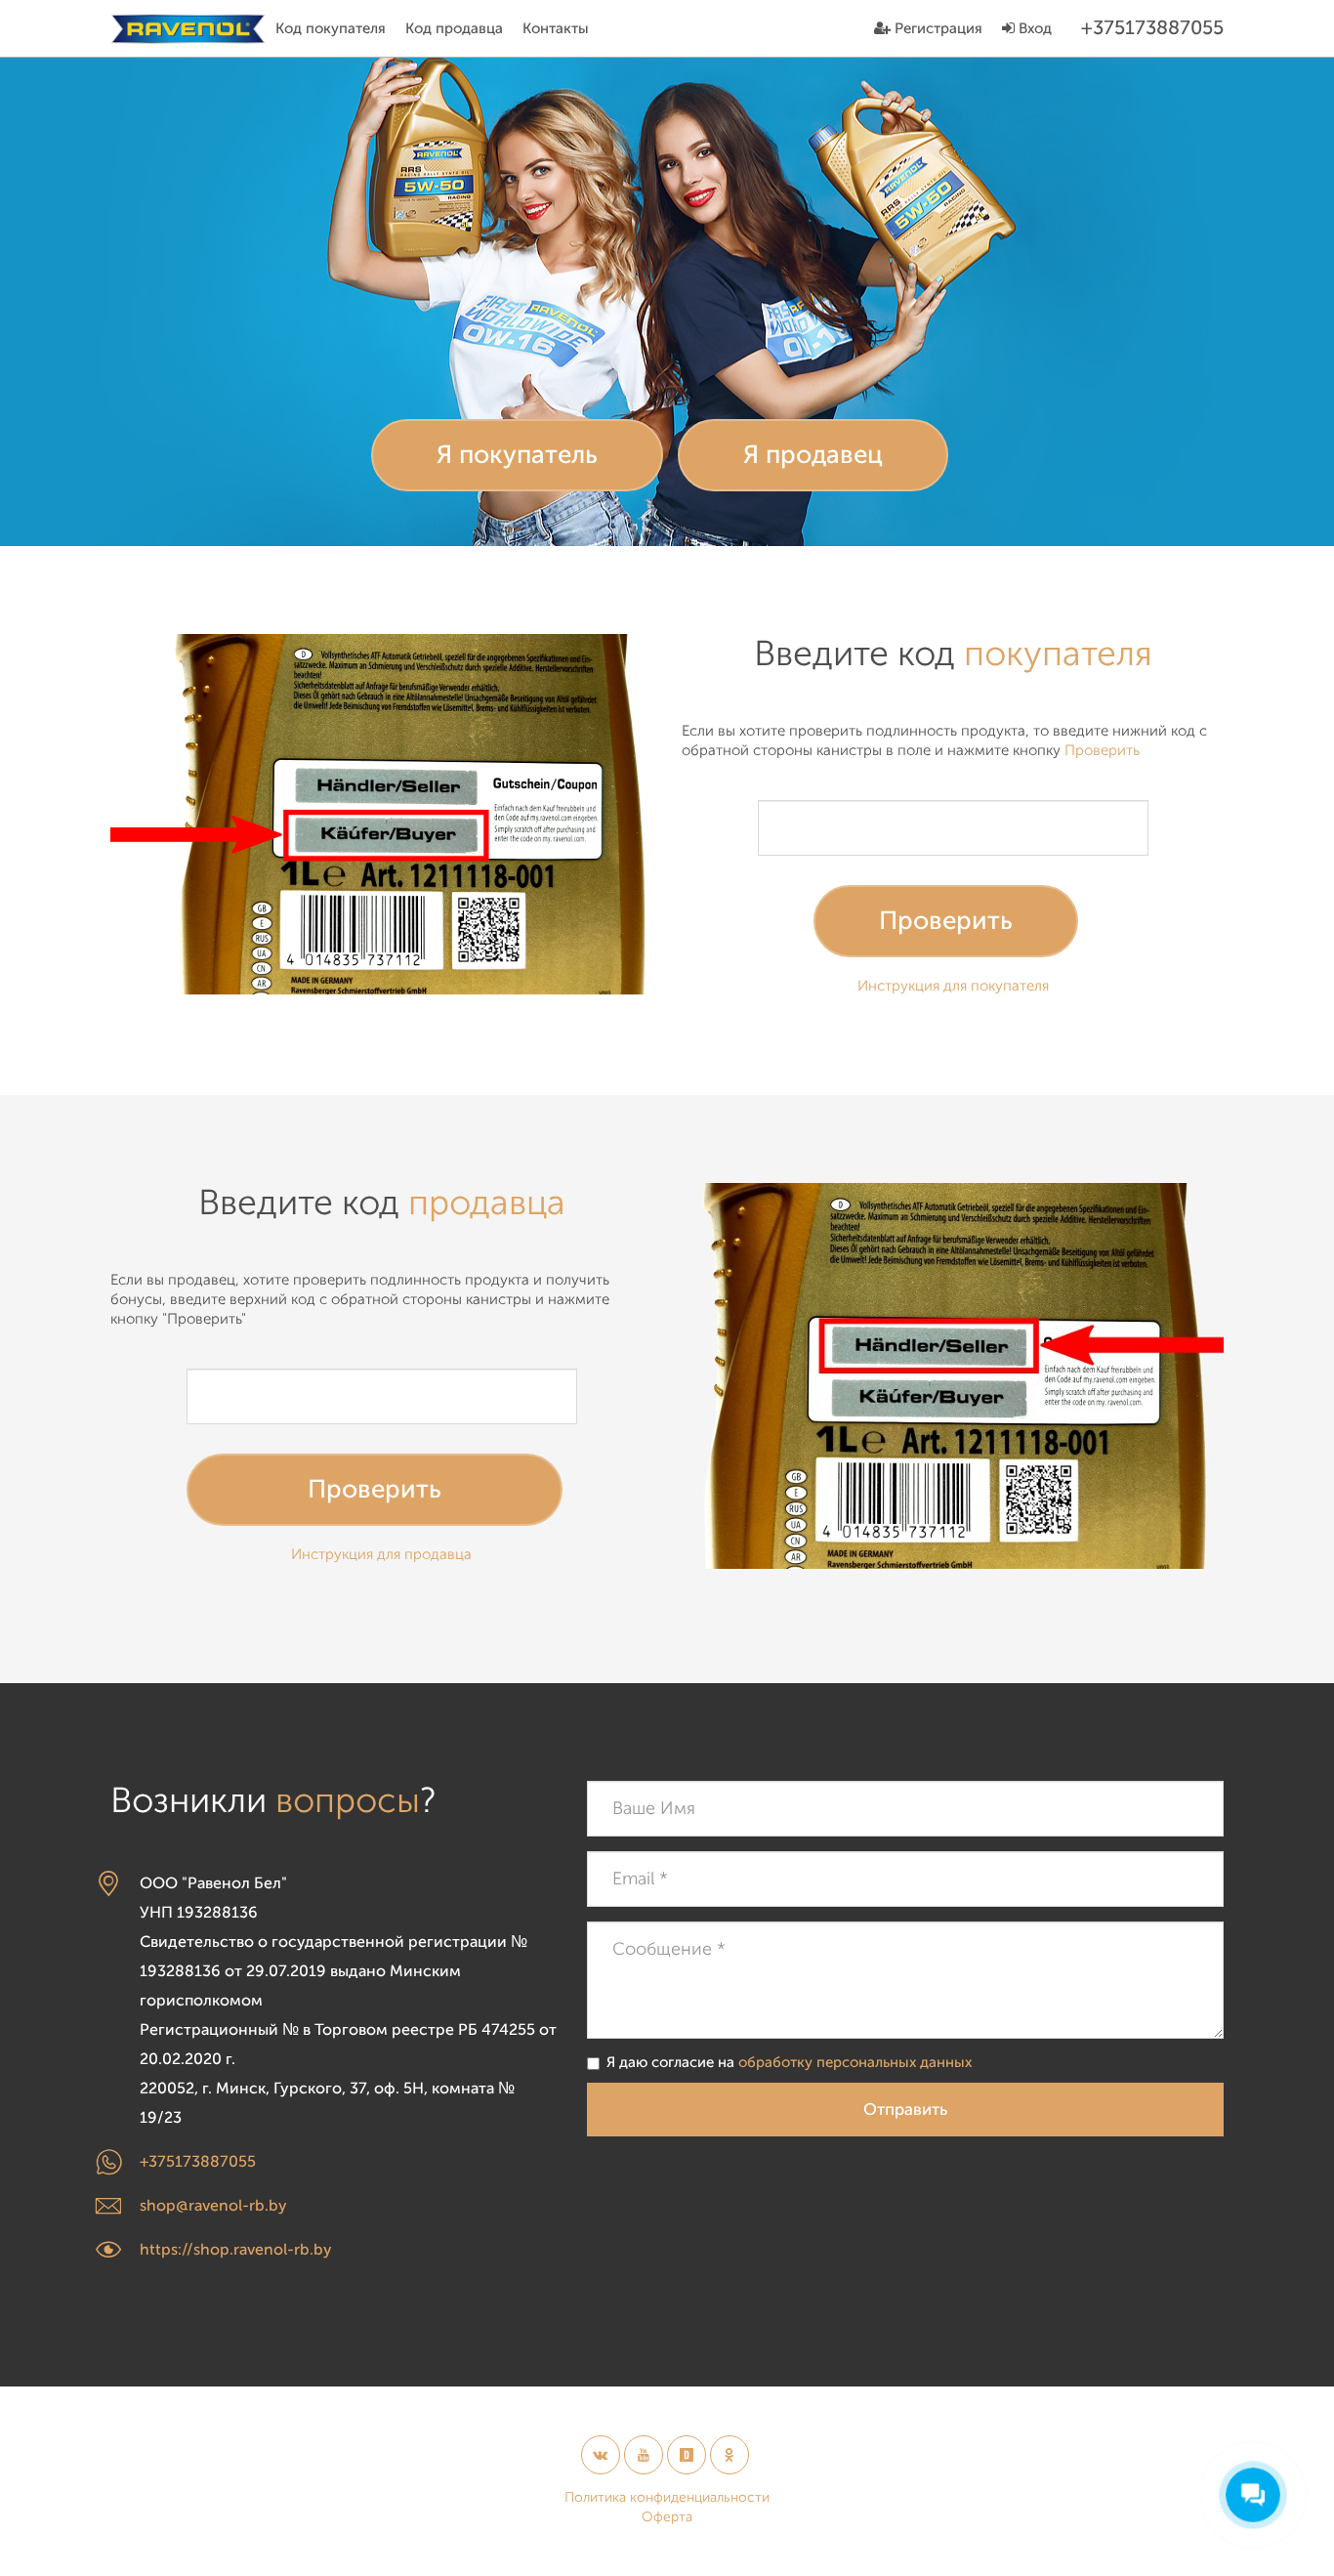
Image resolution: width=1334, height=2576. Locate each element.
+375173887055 (198, 2162)
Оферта (667, 2517)
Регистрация (937, 29)
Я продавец (813, 455)
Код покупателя (331, 29)
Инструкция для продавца (381, 1555)
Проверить (946, 921)
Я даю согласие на (789, 2063)
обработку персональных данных (855, 2063)
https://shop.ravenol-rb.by (236, 2250)
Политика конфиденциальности (667, 2497)
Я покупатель (517, 455)
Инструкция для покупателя (953, 986)
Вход (1033, 29)
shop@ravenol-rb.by (213, 2206)
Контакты (556, 29)
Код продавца (454, 29)
